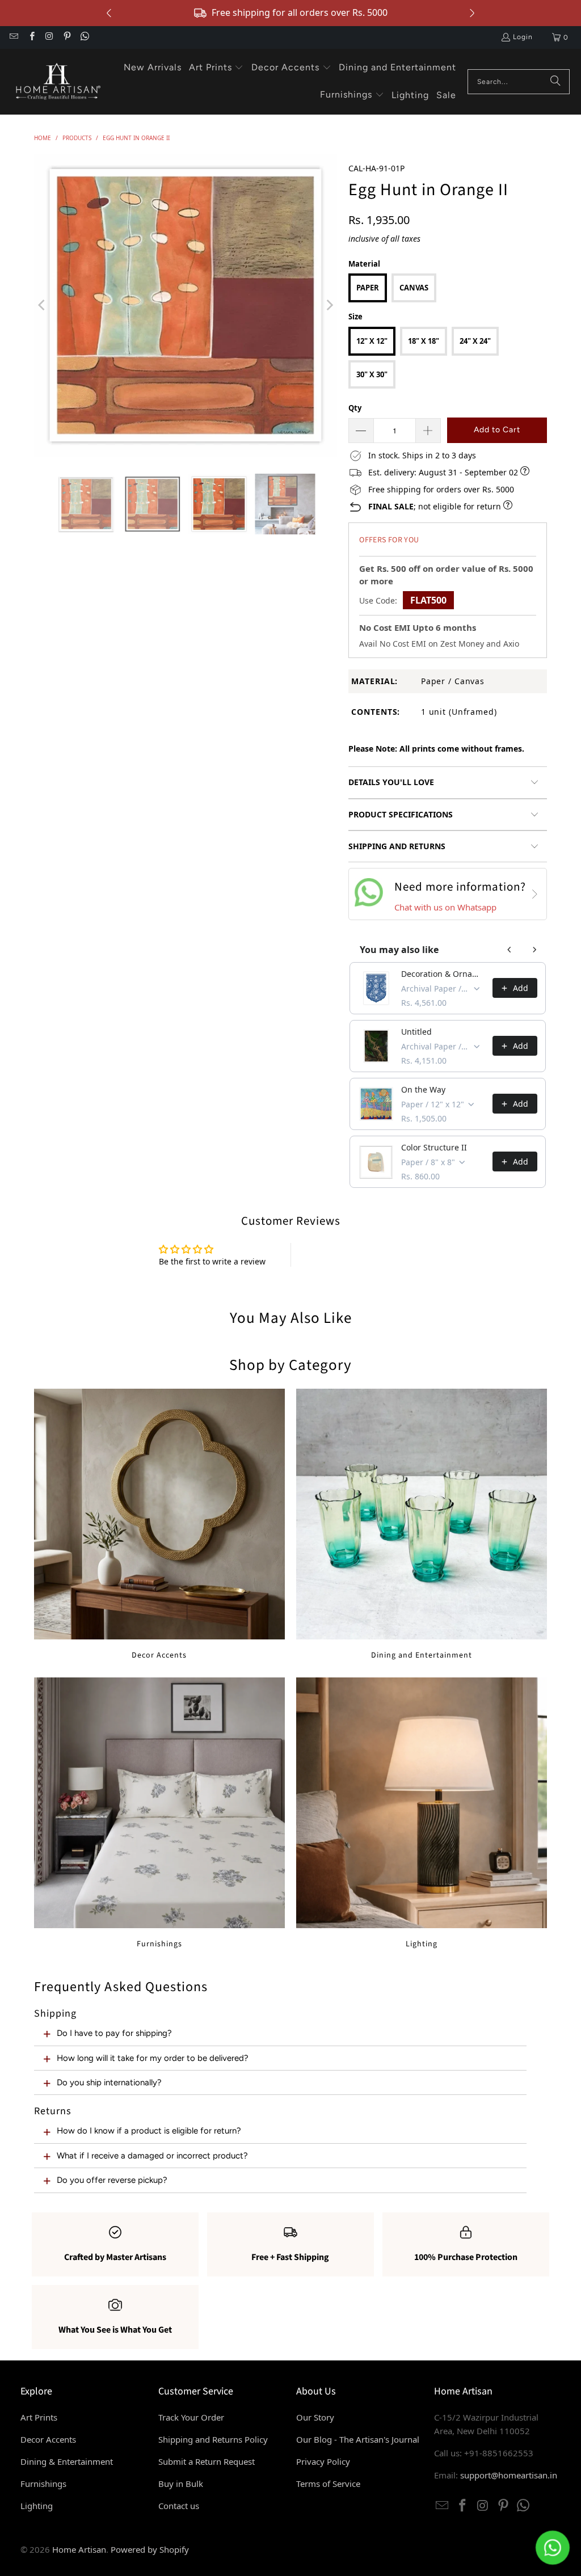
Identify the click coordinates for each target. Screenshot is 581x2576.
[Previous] (43, 305)
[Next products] (534, 950)
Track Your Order (191, 2417)
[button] (216, 68)
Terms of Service (328, 2484)
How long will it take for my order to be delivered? (153, 2058)
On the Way (423, 1089)
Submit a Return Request (207, 2461)
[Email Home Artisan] (13, 37)
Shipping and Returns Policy (213, 2439)
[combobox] (519, 82)
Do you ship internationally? (109, 2082)
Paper (368, 288)
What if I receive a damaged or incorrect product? (152, 2156)
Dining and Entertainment (422, 1525)
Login (523, 37)
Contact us (179, 2506)
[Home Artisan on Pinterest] (67, 37)
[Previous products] (510, 950)
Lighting (422, 1813)
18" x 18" (424, 341)
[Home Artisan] (57, 82)
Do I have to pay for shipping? (114, 2033)
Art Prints (39, 2417)
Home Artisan (79, 2549)
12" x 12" (372, 341)
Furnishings (159, 1813)
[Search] (555, 82)
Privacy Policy (323, 2461)
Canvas (414, 288)
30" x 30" (372, 374)
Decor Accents (159, 1525)
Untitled (416, 1032)
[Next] (329, 305)
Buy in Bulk (181, 2484)
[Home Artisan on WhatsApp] (84, 37)
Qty (355, 408)
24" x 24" (475, 341)
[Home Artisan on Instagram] (49, 37)
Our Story (315, 2417)
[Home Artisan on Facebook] (31, 37)
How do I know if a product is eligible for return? (149, 2131)
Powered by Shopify (150, 2549)
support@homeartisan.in (509, 2475)
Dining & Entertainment (67, 2461)
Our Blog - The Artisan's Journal (358, 2439)
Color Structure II (434, 1147)
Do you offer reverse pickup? (112, 2180)
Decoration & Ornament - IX (443, 974)
